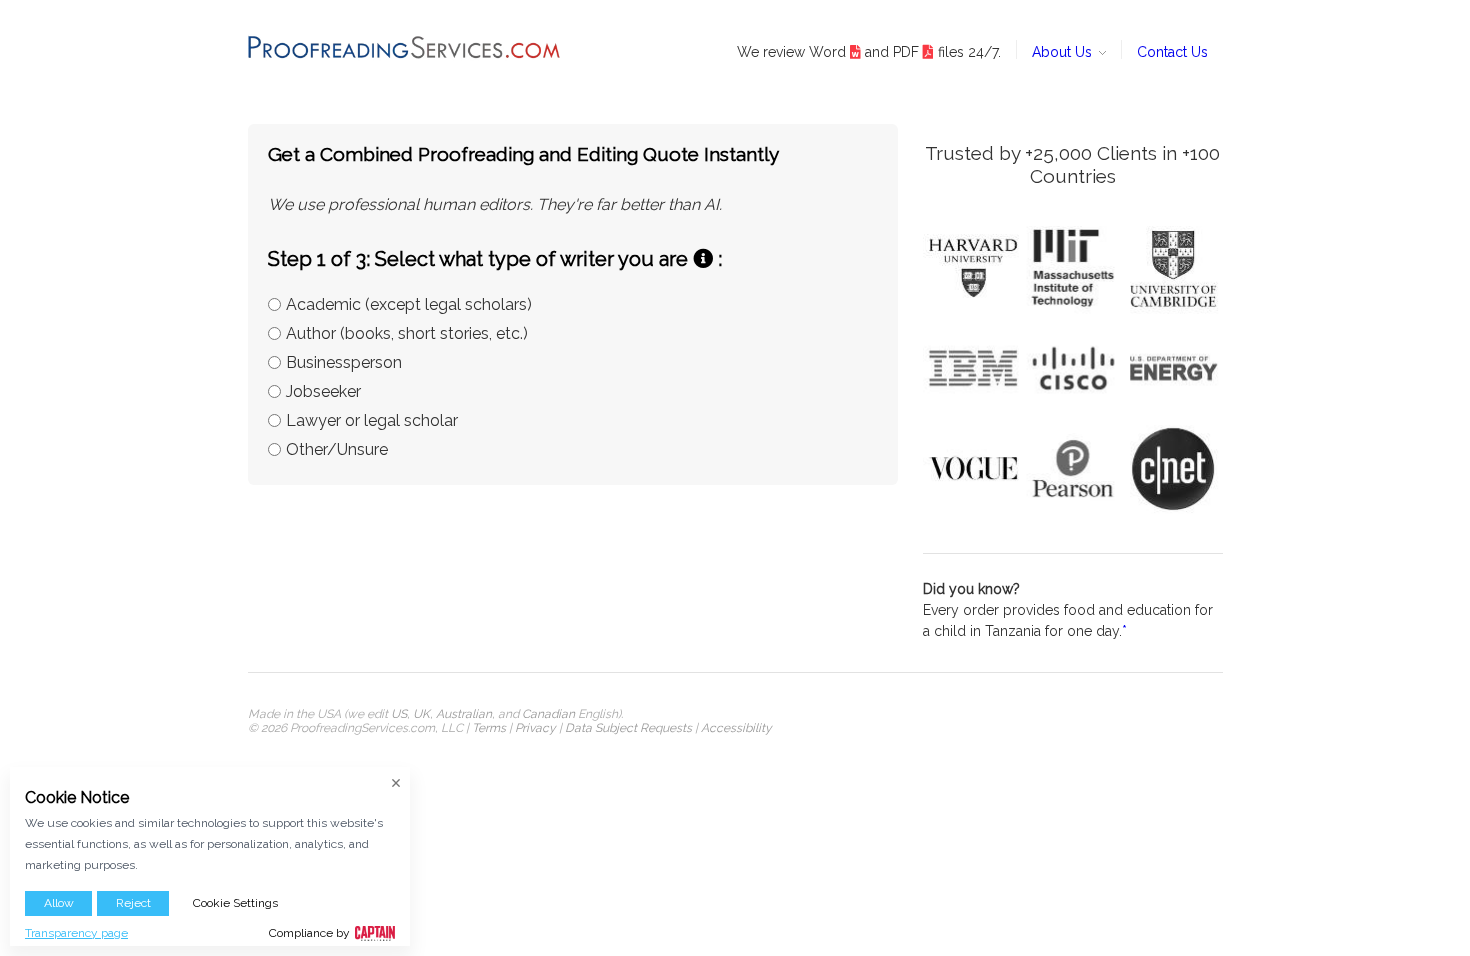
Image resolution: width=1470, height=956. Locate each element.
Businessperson (344, 362)
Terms (489, 728)
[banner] (405, 47)
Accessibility (736, 728)
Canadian (548, 714)
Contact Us (1172, 52)
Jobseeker (323, 391)
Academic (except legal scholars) (409, 304)
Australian (464, 714)
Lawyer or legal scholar (372, 420)
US (399, 714)
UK (421, 714)
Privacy (535, 728)
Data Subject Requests (628, 728)
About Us (1064, 52)
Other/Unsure (337, 449)
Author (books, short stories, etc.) (407, 333)
